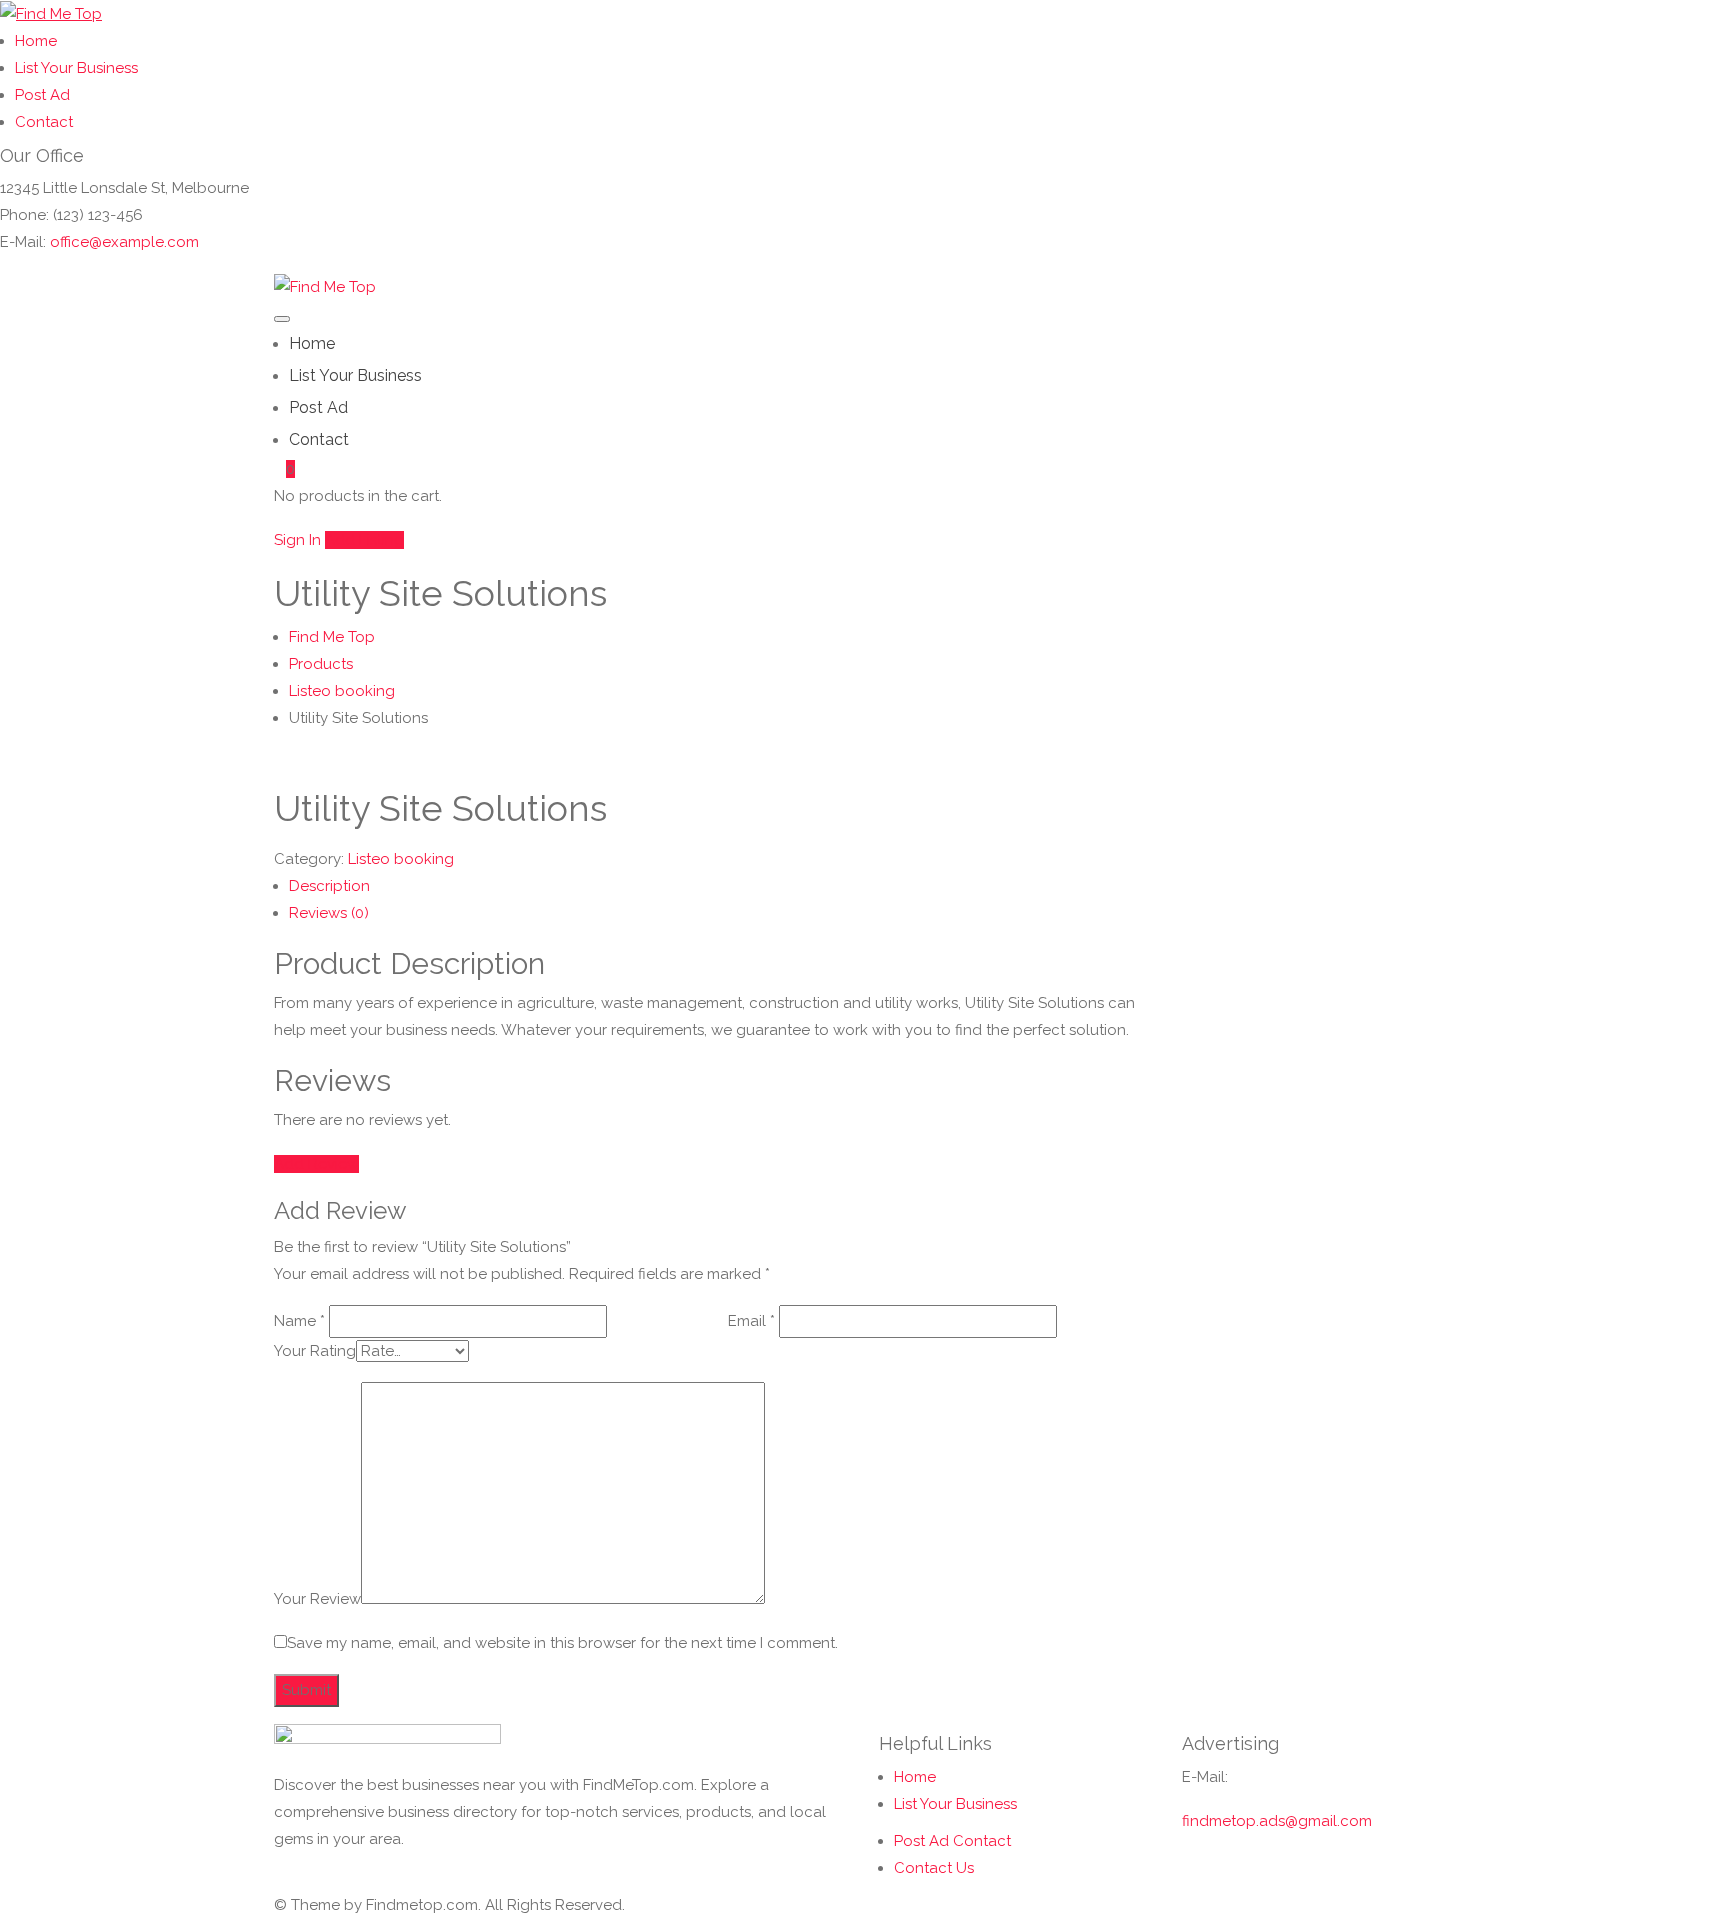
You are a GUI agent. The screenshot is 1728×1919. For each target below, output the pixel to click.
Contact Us (934, 1868)
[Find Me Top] (51, 13)
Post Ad (42, 95)
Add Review (316, 1164)
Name (299, 1321)
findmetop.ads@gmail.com (1277, 1821)
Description (329, 886)
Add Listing (364, 540)
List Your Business (76, 68)
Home (36, 41)
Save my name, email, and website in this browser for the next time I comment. (562, 1643)
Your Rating (315, 1351)
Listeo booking (401, 859)
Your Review (317, 1599)
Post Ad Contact (952, 1841)
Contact (44, 122)
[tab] (720, 886)
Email (751, 1321)
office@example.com (124, 242)
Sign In (297, 540)
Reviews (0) (329, 913)
